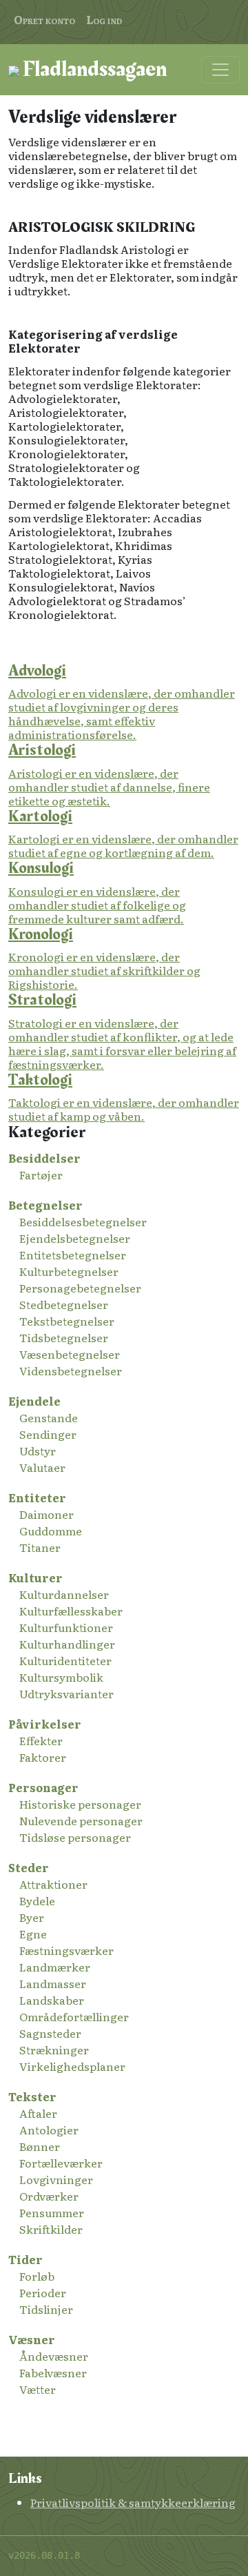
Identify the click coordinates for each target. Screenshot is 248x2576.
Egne (33, 1934)
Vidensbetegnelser (71, 1370)
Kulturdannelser (64, 1594)
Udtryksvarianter (66, 1693)
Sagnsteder (50, 2033)
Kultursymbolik (61, 1677)
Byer (32, 1917)
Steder (29, 1867)
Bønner (40, 2146)
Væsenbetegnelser (70, 1354)
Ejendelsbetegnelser (75, 1238)
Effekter (41, 1740)
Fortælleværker (61, 2163)
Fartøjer (41, 1174)
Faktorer (43, 1757)
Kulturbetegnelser (69, 1271)
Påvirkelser (45, 1724)
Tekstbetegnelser (67, 1321)
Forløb (37, 2276)
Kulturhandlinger (67, 1644)
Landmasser (53, 1983)
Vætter (38, 2389)
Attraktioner (53, 1884)
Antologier (49, 2130)
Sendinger (48, 1434)
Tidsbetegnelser (64, 1337)
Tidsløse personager (75, 1837)
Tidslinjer (46, 2309)
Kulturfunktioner (66, 1627)
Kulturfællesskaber (71, 1611)
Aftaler (38, 2113)
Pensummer (52, 2212)
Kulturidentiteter (65, 1660)
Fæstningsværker (66, 1950)
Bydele (37, 1900)
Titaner (40, 1547)
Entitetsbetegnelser (73, 1255)
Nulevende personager (81, 1820)
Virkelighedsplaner (72, 2066)
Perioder (43, 2292)
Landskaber (52, 2000)
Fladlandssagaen (93, 69)
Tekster (32, 2096)
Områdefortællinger (74, 2016)
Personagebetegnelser (80, 1288)
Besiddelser (44, 1158)
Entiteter (37, 1497)
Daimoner (46, 1514)
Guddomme (51, 1531)
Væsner (32, 2339)
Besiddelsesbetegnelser (83, 1221)
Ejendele (34, 1401)
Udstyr (38, 1451)
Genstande (49, 1417)
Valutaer (42, 1467)
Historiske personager (80, 1804)
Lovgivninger (56, 2179)
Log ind (104, 19)
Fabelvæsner (53, 2372)
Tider (25, 2259)
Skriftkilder (51, 2229)
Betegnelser (45, 1205)
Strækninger (54, 2049)
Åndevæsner (54, 2356)
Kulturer (35, 1577)
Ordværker (49, 2196)
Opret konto (44, 19)
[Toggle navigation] (220, 70)
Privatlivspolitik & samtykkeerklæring (133, 2502)
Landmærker (55, 1967)
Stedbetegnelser (64, 1304)
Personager (43, 1787)
